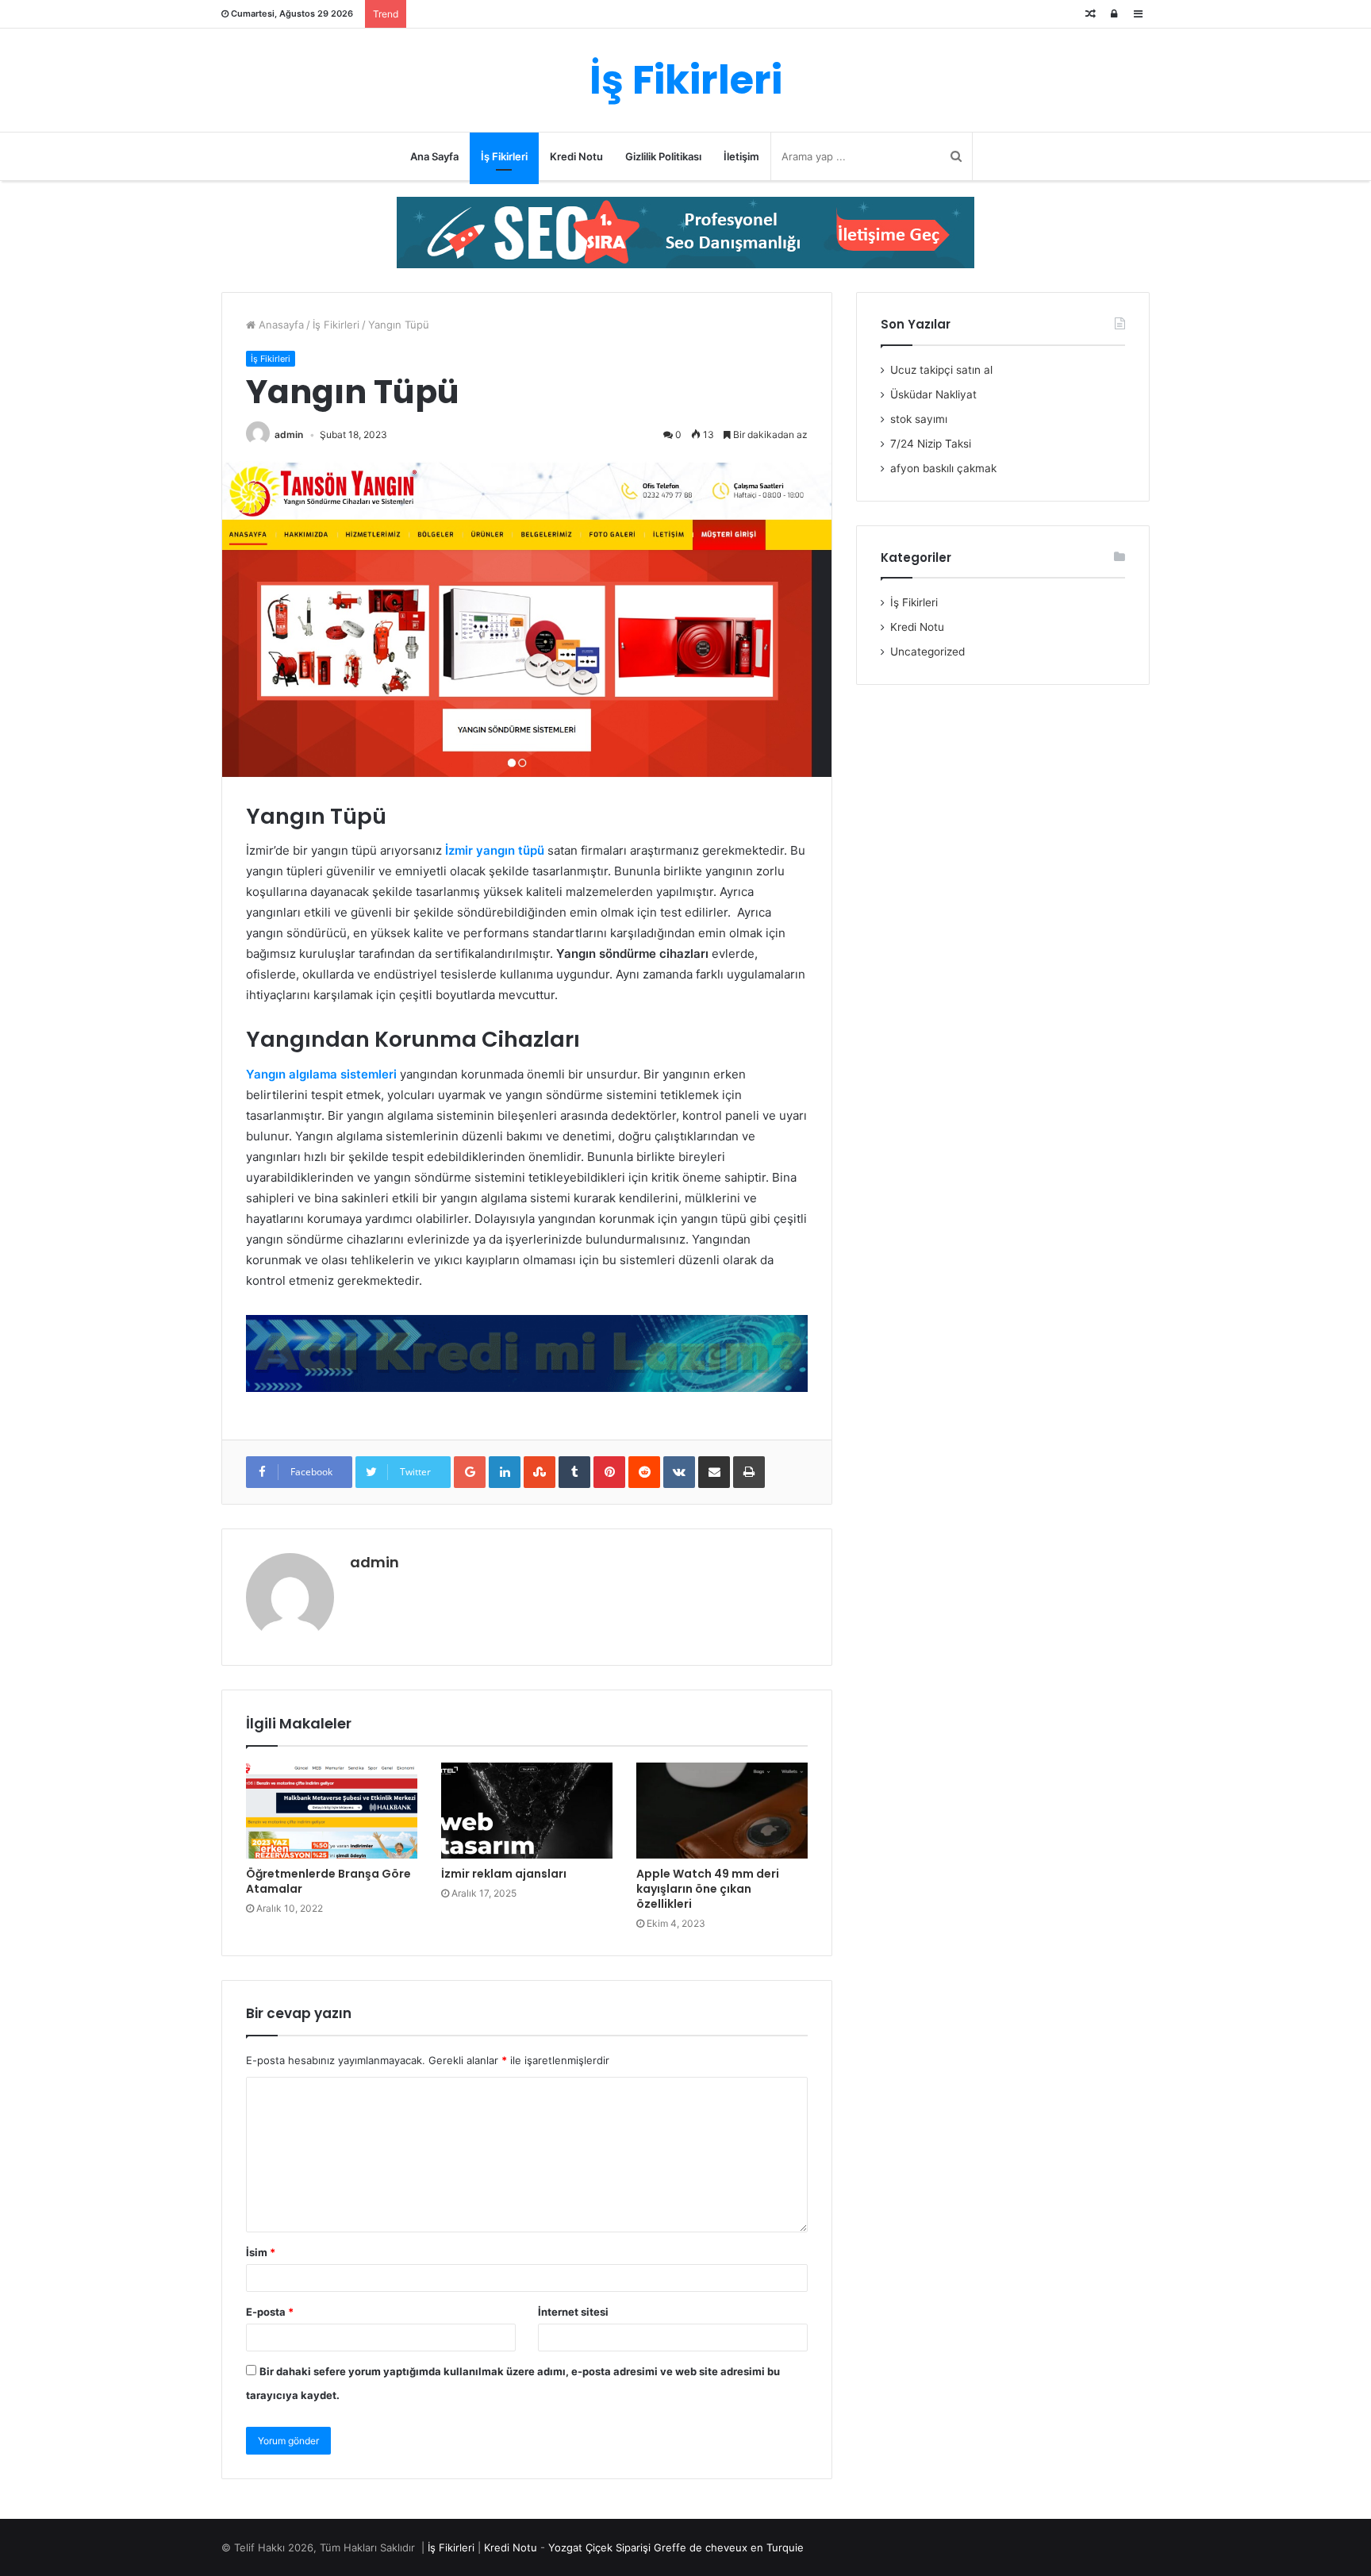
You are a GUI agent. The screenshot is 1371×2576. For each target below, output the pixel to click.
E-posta (270, 2312)
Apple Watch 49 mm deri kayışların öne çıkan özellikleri (708, 1889)
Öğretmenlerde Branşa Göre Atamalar (328, 1881)
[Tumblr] (574, 1472)
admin (289, 434)
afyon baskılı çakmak (943, 468)
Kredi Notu (576, 156)
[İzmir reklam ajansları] (527, 1811)
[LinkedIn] (505, 1472)
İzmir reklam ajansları (504, 1874)
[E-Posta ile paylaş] (714, 1472)
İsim (261, 2252)
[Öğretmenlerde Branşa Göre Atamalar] (332, 1811)
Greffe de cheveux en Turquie (729, 2547)
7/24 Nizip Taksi (931, 444)
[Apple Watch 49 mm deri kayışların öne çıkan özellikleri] (722, 1811)
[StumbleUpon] (540, 1472)
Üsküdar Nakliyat (933, 394)
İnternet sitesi (573, 2312)
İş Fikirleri (504, 156)
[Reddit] (644, 1472)
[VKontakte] (679, 1472)
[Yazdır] (749, 1472)
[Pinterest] (609, 1472)
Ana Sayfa (434, 156)
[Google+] (470, 1472)
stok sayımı (919, 419)
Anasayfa (280, 325)
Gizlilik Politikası (663, 156)
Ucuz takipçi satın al (941, 370)
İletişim (741, 156)
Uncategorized (927, 652)
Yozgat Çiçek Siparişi (599, 2547)
